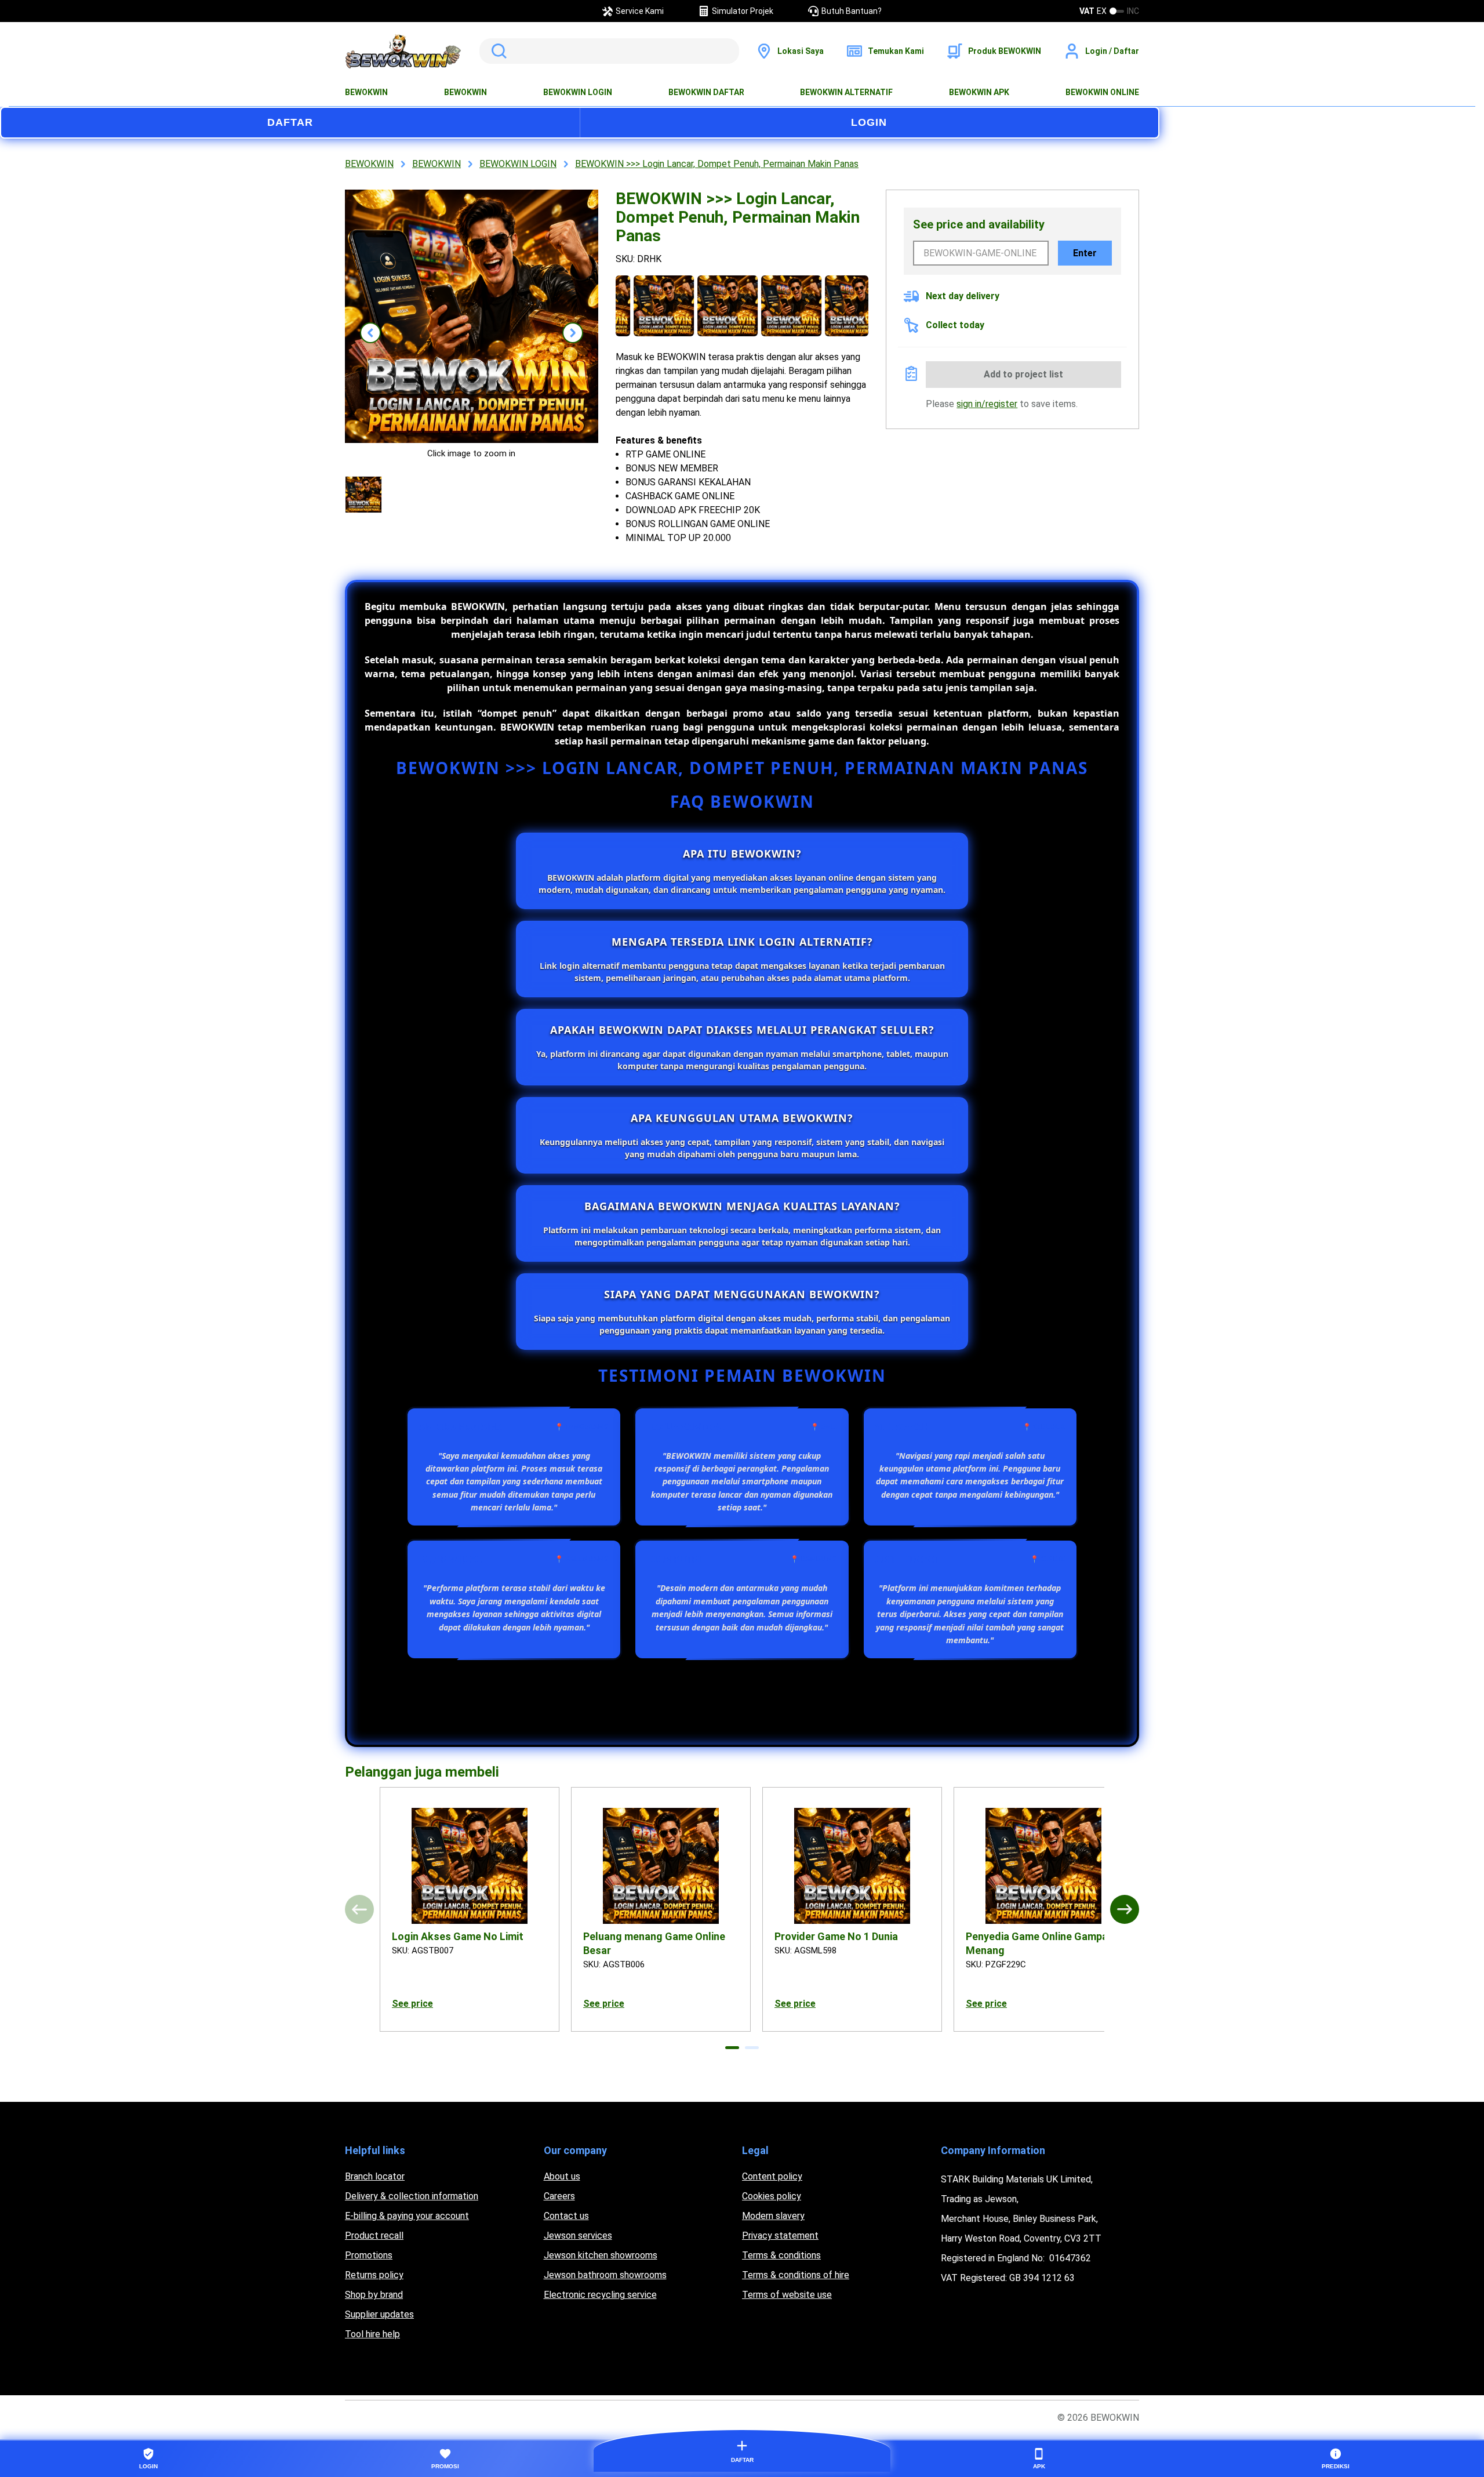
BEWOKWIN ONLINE (1102, 92)
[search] (609, 51)
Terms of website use (787, 2295)
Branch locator (375, 2176)
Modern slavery (773, 2216)
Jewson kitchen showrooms (601, 2255)
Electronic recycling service (600, 2295)
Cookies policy (772, 2196)
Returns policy (374, 2275)
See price (412, 2004)
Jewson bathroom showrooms (605, 2275)
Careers (559, 2196)
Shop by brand (374, 2295)
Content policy (772, 2176)
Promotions (369, 2255)
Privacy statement (780, 2236)
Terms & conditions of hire (796, 2275)
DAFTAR (290, 122)
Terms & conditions (781, 2255)
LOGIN (869, 122)
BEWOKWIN (366, 92)
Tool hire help (372, 2334)
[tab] (732, 2048)
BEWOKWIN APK (979, 92)
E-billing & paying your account (407, 2216)
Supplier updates (379, 2314)
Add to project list (1023, 374)
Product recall (374, 2236)
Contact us (566, 2216)
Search (497, 51)
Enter (1085, 253)
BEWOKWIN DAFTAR (706, 92)
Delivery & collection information (412, 2196)
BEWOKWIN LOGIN (578, 92)
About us (562, 2176)
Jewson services (578, 2236)
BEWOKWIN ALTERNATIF (846, 92)
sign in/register (987, 404)
